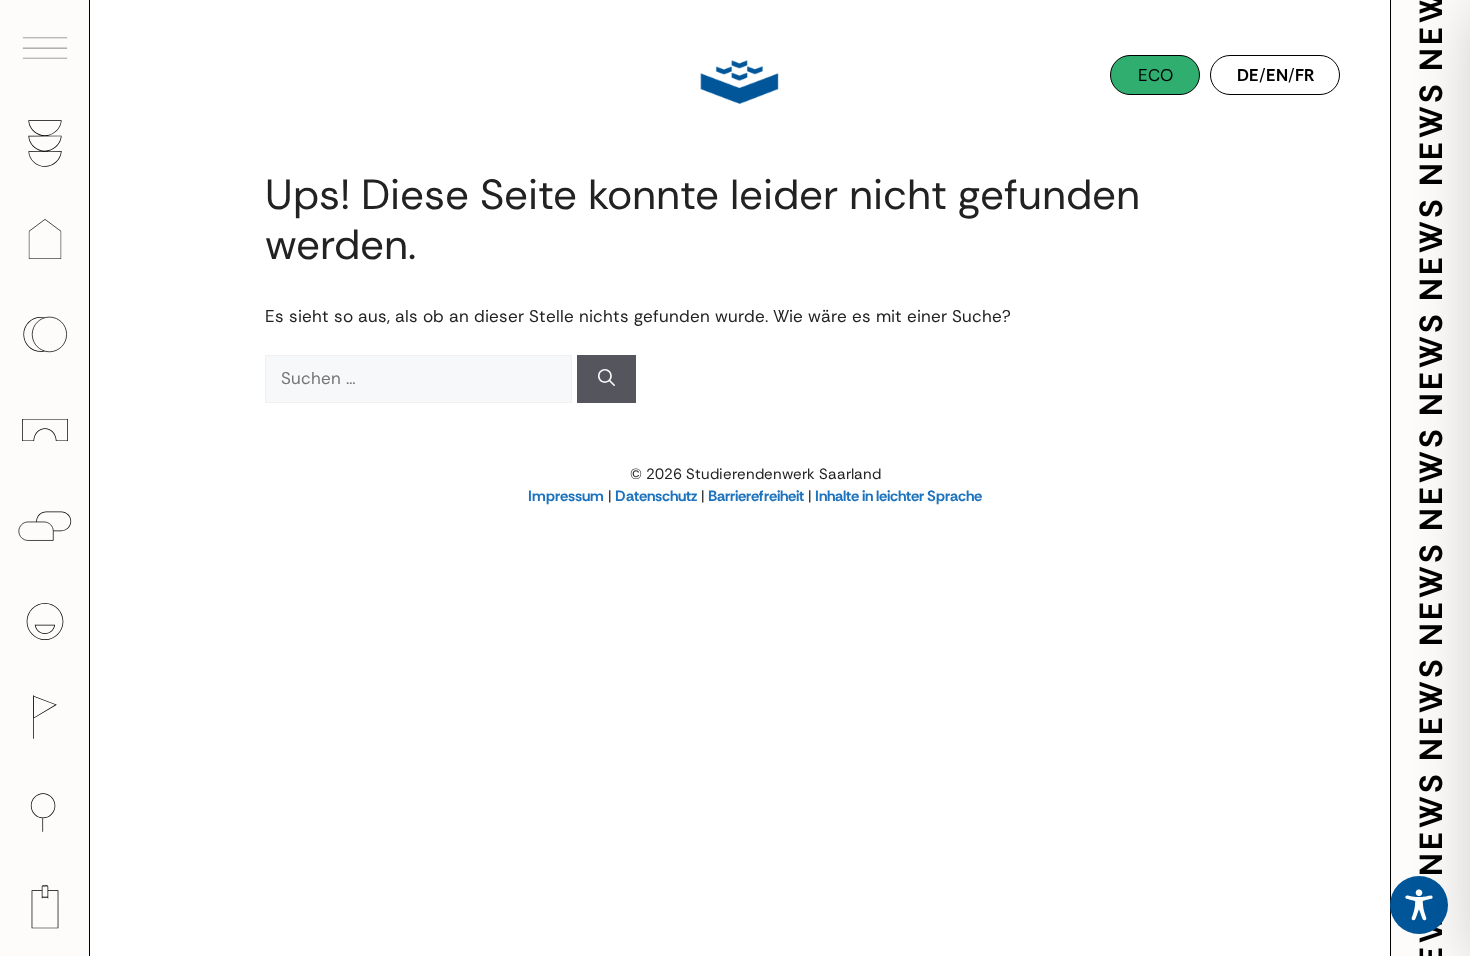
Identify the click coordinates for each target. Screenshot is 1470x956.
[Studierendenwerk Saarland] (735, 80)
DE (1248, 75)
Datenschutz (656, 496)
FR (1304, 75)
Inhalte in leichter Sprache (898, 496)
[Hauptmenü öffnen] (45, 48)
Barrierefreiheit (756, 496)
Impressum (566, 496)
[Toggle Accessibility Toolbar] (1419, 905)
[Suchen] (606, 379)
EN (1277, 75)
